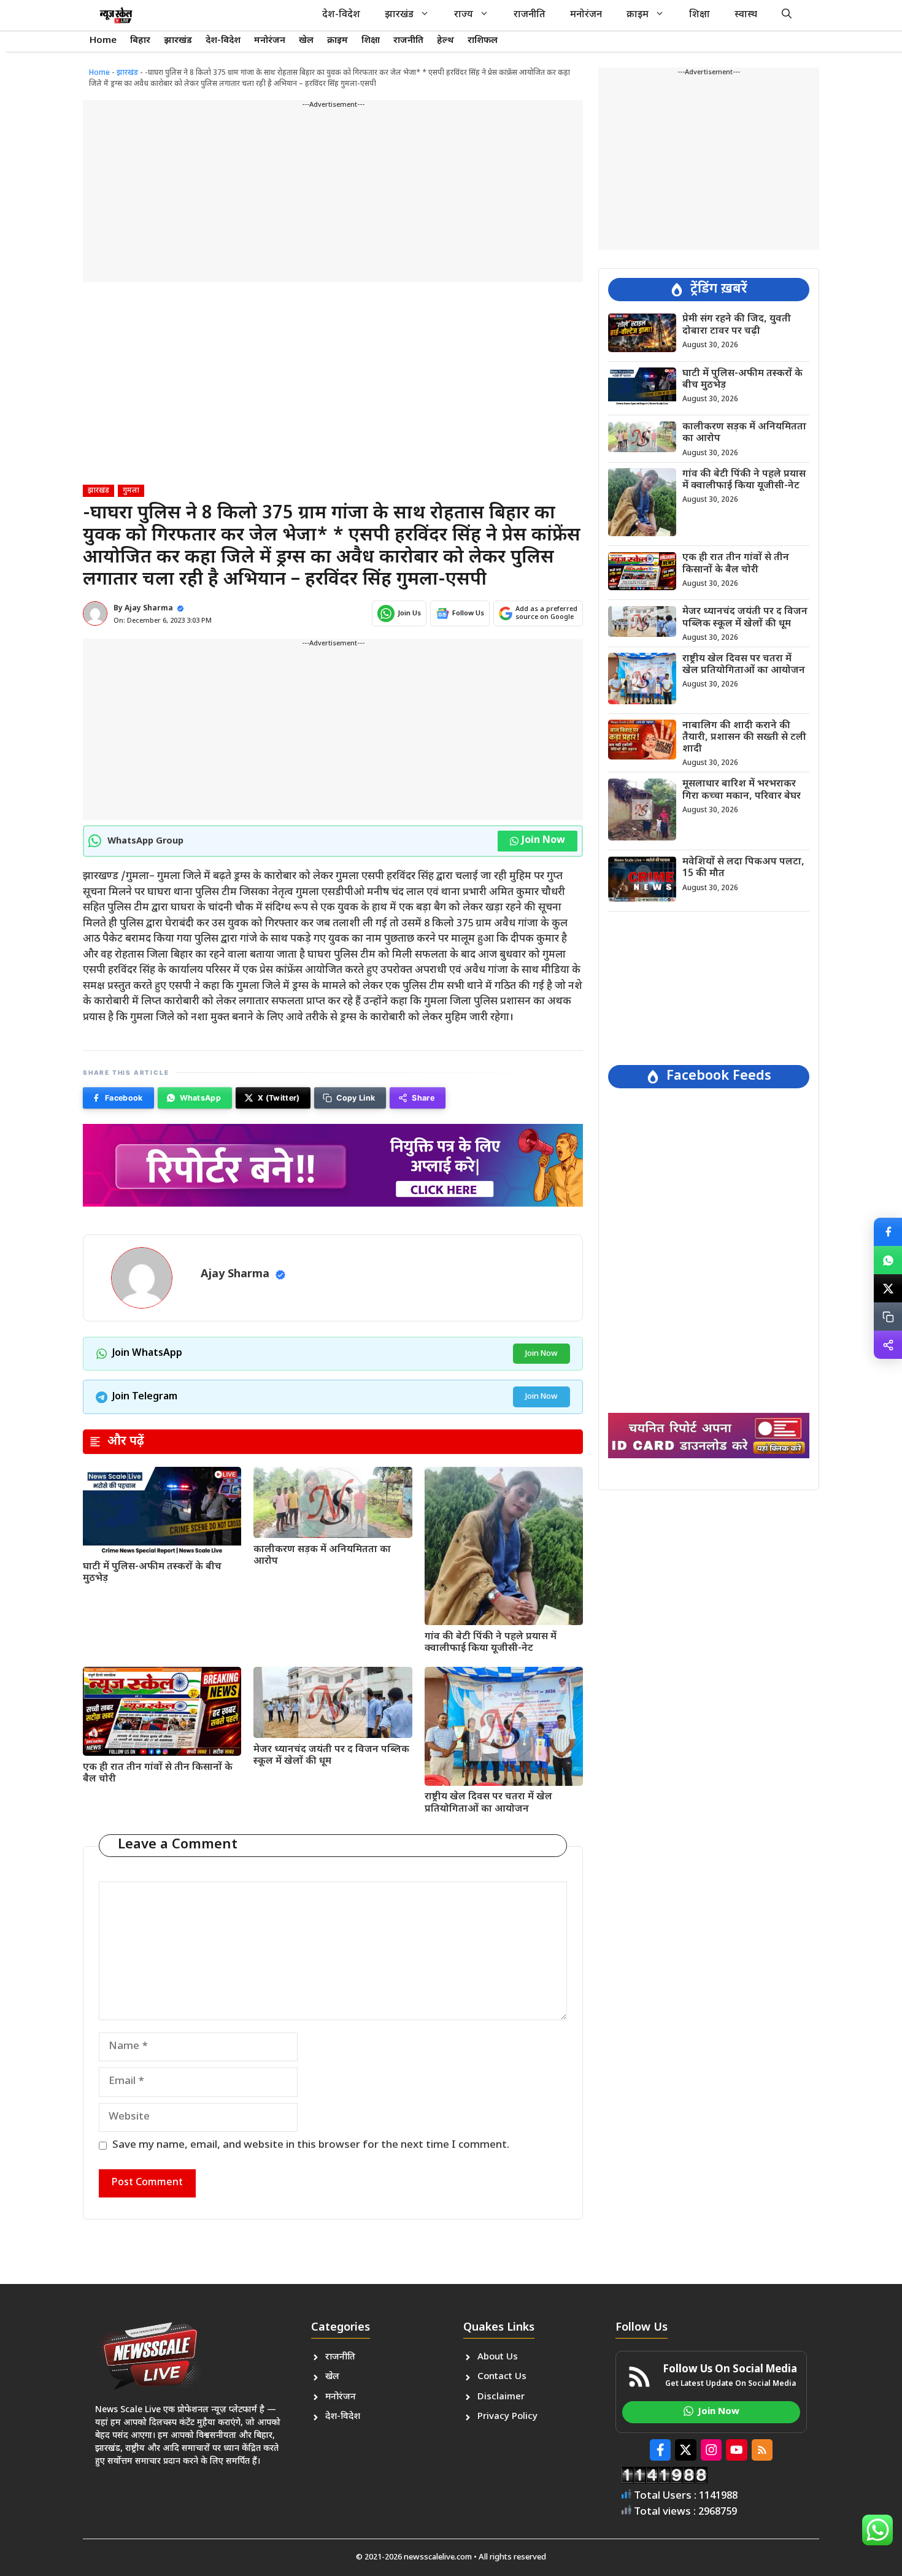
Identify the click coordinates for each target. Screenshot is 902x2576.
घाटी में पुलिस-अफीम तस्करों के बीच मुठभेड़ (152, 1573)
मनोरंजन (586, 15)
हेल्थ (445, 41)
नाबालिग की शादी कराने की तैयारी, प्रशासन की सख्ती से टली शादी (744, 737)
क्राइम (638, 15)
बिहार (140, 41)
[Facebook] (888, 1232)
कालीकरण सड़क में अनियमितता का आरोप (322, 1556)
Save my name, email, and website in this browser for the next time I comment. (311, 2145)
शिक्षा (700, 15)
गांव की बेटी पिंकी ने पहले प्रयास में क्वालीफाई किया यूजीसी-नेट (491, 1643)
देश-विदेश (341, 15)
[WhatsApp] (888, 1260)
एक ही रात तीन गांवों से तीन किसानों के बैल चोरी (158, 1774)
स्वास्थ (746, 15)
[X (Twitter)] (888, 1288)
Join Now (543, 841)
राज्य (464, 15)
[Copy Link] (888, 1317)
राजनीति (530, 15)
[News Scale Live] (116, 15)
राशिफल (483, 41)
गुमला (131, 491)
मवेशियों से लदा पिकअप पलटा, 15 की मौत (743, 868)
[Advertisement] (333, 196)
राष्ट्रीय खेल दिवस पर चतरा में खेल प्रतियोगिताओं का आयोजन (488, 1803)
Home (103, 41)
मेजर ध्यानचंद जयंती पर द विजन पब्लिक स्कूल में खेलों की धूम (331, 1756)
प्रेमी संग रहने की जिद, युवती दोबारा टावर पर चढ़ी (737, 325)
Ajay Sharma (149, 609)
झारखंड (399, 15)
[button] (787, 15)
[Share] (888, 1345)
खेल (306, 41)
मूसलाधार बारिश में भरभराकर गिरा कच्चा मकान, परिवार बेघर (742, 790)
